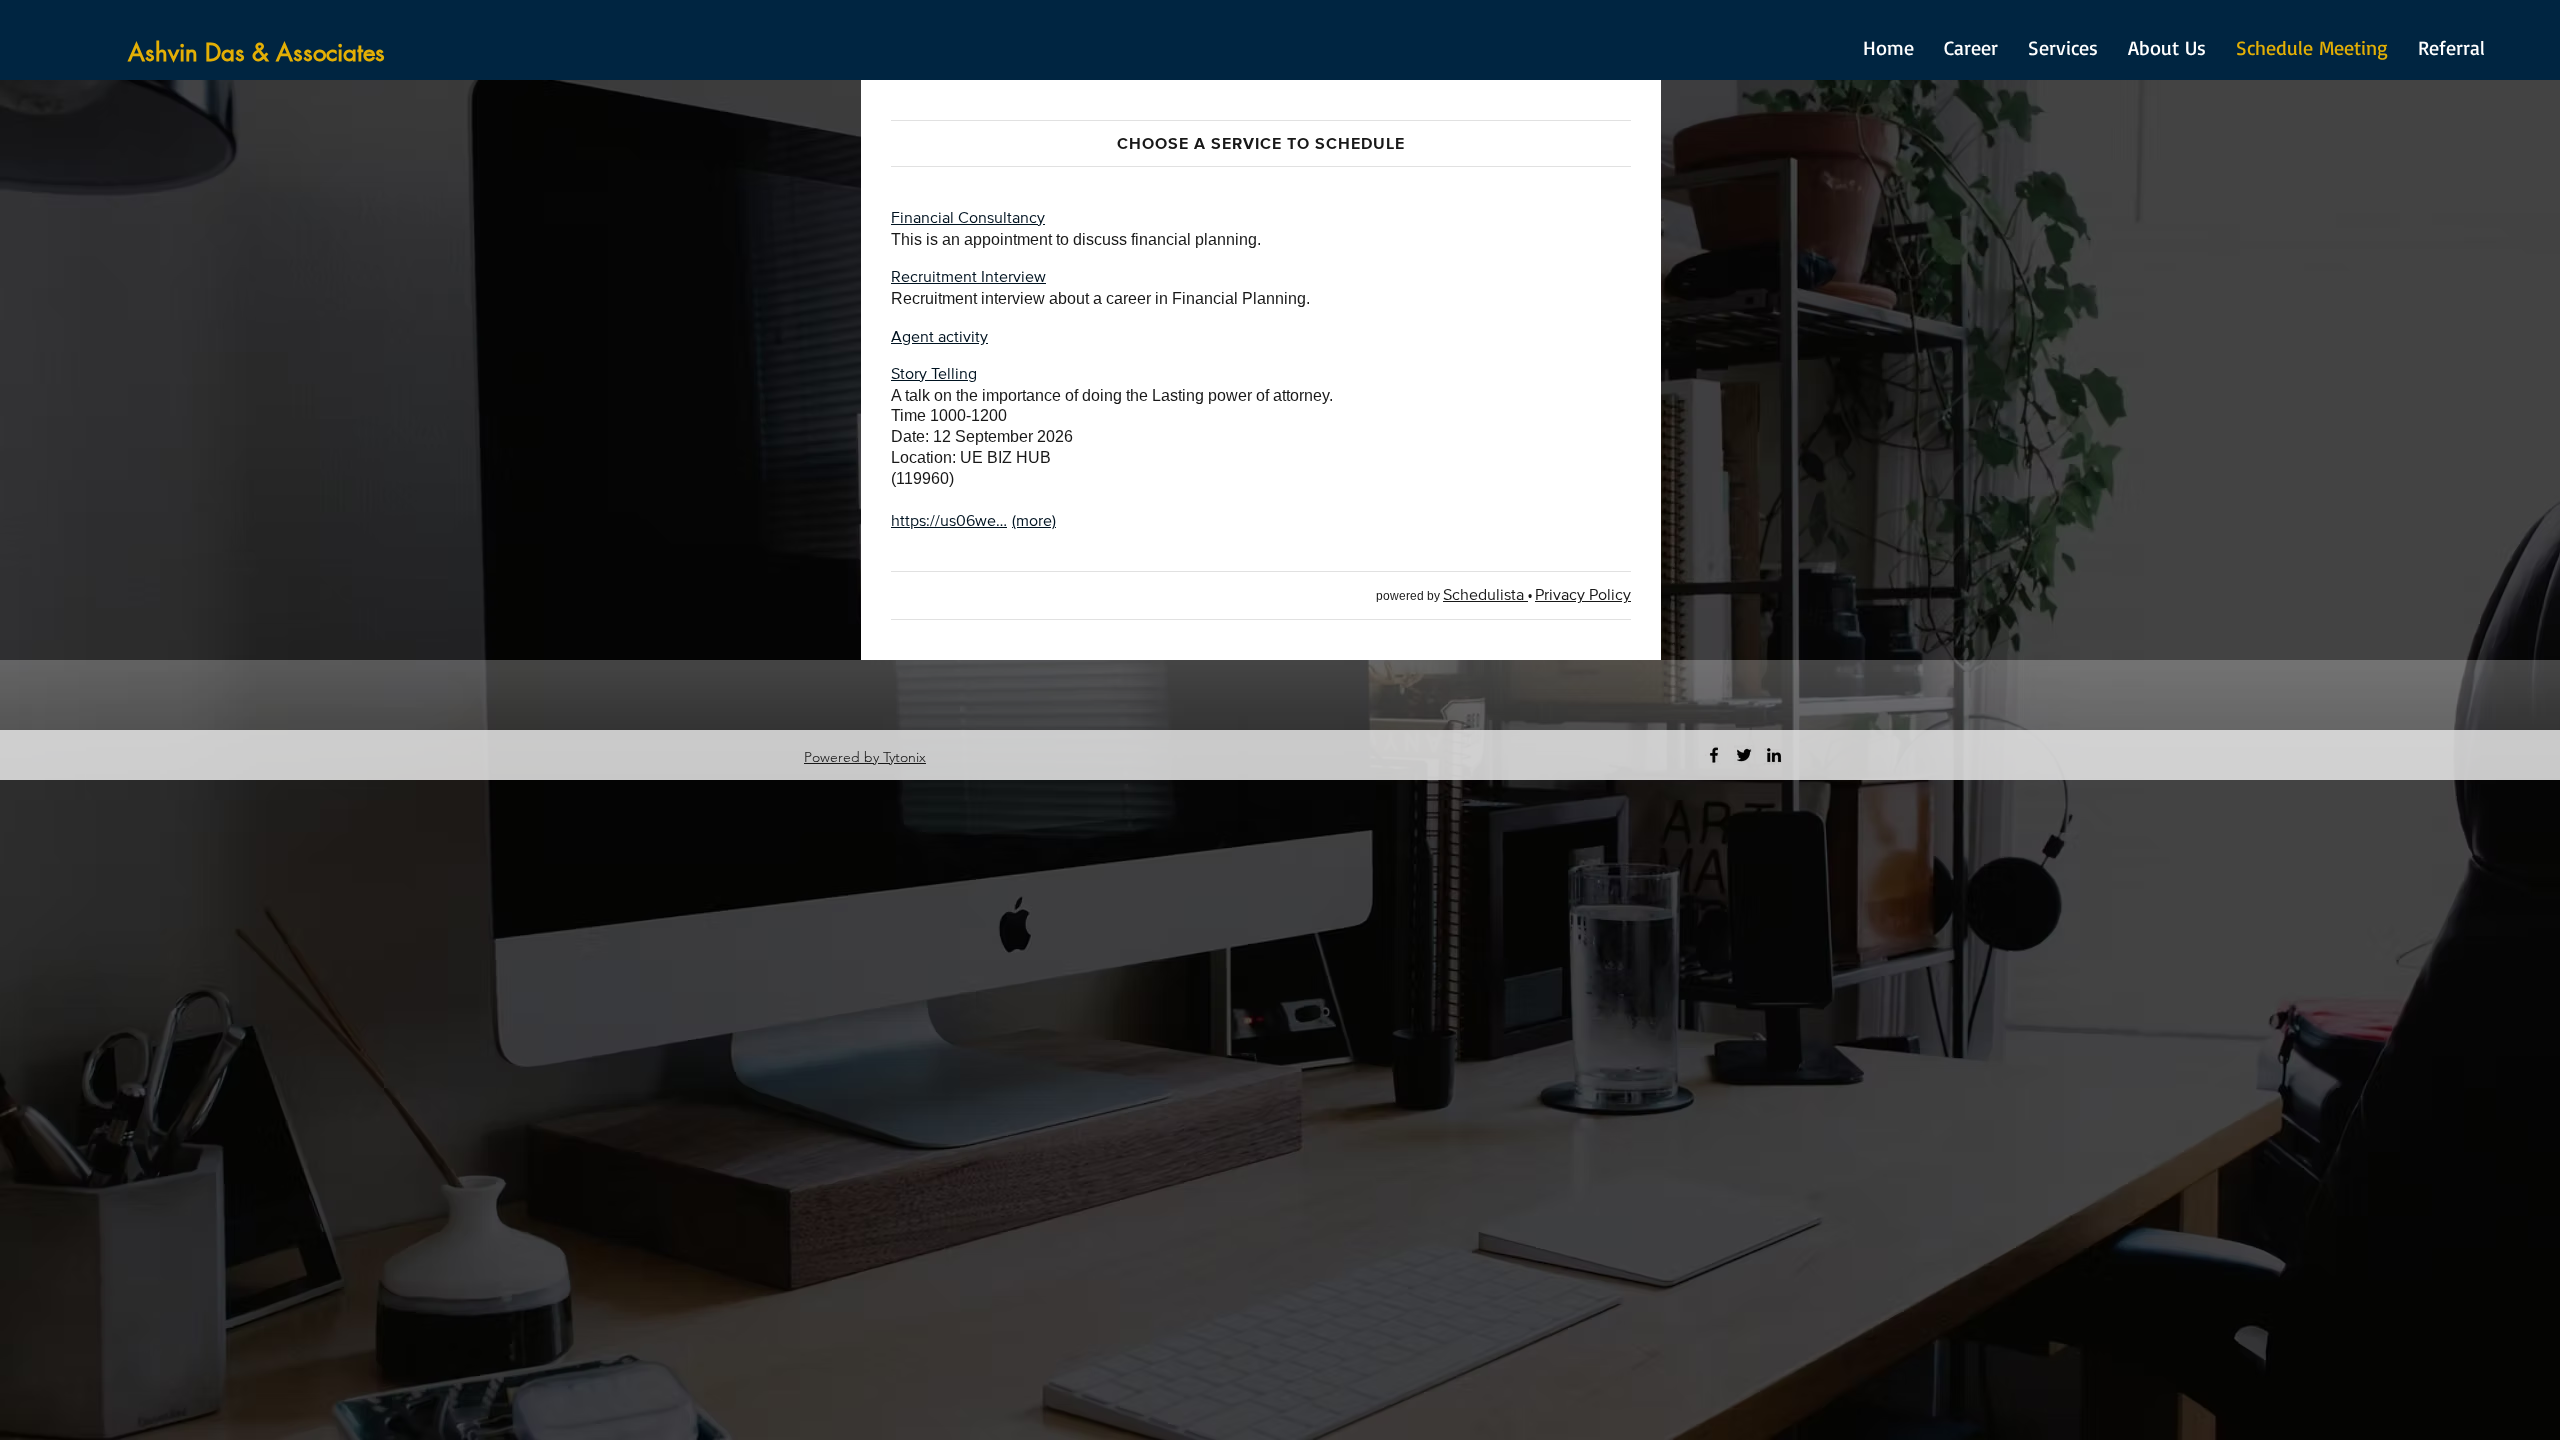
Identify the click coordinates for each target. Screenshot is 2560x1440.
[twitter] (1744, 755)
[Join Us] (885, 757)
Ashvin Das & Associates (256, 52)
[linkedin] (1774, 755)
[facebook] (1714, 755)
